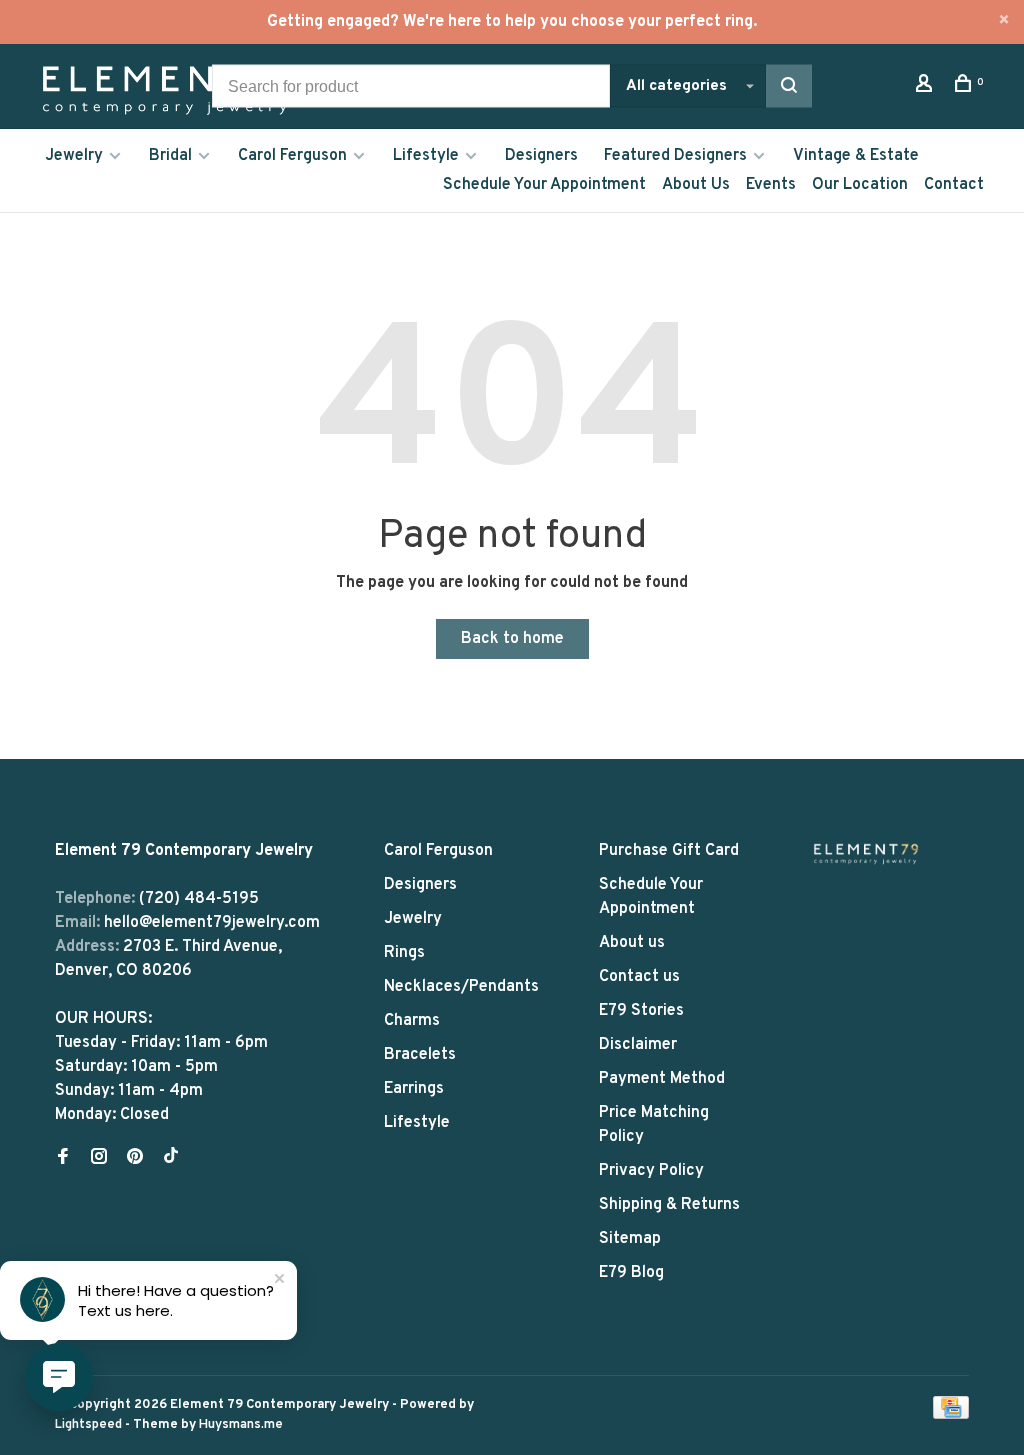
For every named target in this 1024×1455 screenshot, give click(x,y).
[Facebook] (63, 1159)
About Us (696, 185)
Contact (954, 185)
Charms (412, 1021)
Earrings (414, 1089)
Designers (541, 156)
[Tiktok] (171, 1159)
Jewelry (74, 156)
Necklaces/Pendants (461, 987)
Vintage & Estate (856, 156)
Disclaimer (638, 1045)
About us (632, 943)
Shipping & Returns (669, 1205)
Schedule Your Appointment (544, 185)
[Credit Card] (951, 1415)
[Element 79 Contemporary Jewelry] (866, 853)
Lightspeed (88, 1425)
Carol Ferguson (292, 156)
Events (771, 185)
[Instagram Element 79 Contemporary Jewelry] (99, 1159)
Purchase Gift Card (669, 851)
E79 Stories (641, 1011)
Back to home (512, 639)
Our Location (860, 185)
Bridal (170, 156)
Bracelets (420, 1055)
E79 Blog (631, 1273)
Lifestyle (426, 156)
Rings (404, 953)
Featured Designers (675, 156)
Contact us (639, 977)
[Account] (926, 87)
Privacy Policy (651, 1171)
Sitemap (630, 1239)
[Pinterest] (135, 1159)
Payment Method (662, 1079)
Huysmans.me (241, 1425)
